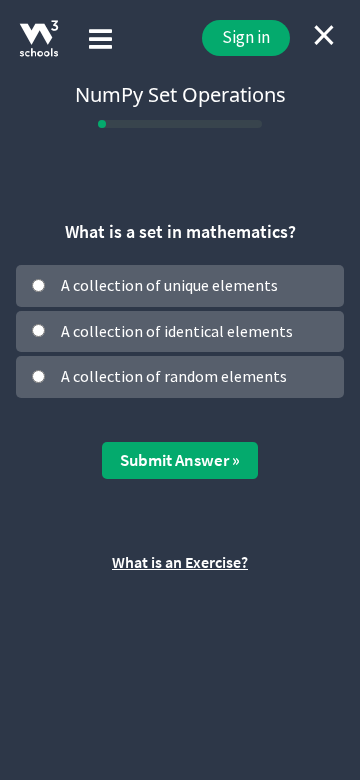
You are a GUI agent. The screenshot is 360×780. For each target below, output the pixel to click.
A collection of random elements (174, 376)
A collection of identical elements (177, 331)
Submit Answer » (180, 460)
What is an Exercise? (180, 562)
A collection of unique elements (169, 285)
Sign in (246, 37)
